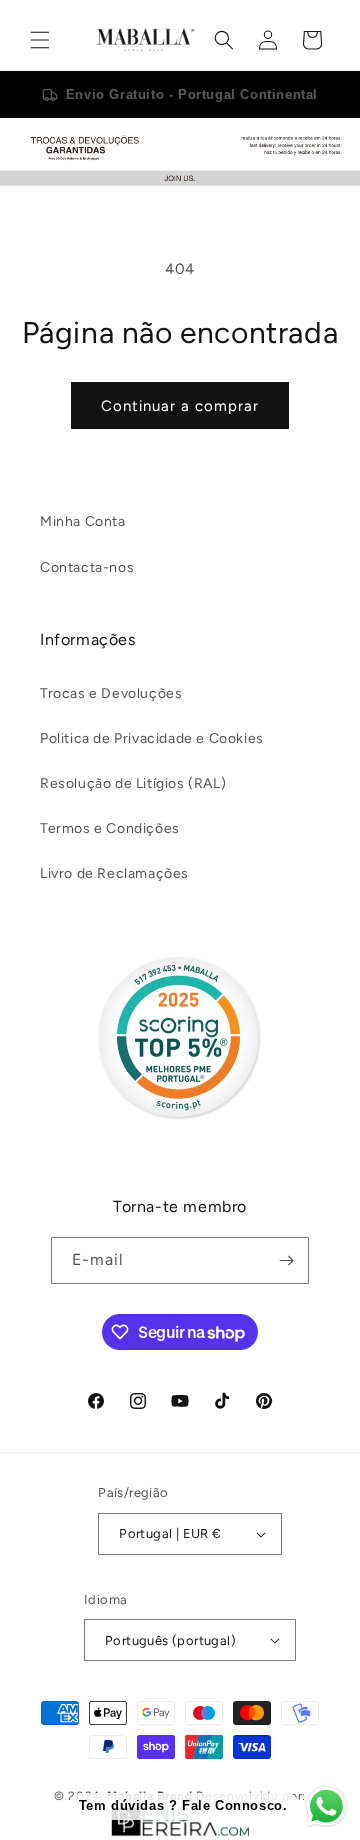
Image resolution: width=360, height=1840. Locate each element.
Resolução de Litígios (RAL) (133, 783)
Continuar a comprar (180, 406)
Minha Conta (83, 521)
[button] (40, 40)
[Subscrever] (286, 1260)
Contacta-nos (87, 567)
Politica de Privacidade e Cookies (152, 738)
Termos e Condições (110, 828)
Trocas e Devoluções (111, 693)
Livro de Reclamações (114, 873)
